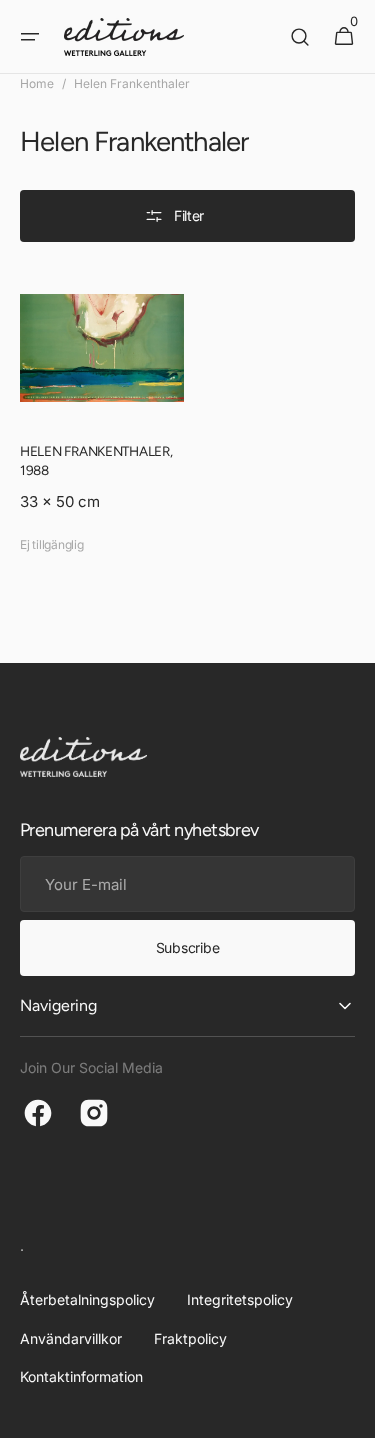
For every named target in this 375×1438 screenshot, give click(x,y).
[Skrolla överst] (351, 1414)
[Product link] (102, 414)
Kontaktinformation (81, 1376)
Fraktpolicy (190, 1338)
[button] (30, 37)
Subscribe (187, 947)
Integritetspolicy (240, 1299)
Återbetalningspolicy (87, 1299)
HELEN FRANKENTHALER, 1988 (96, 460)
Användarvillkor (71, 1338)
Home (37, 83)
